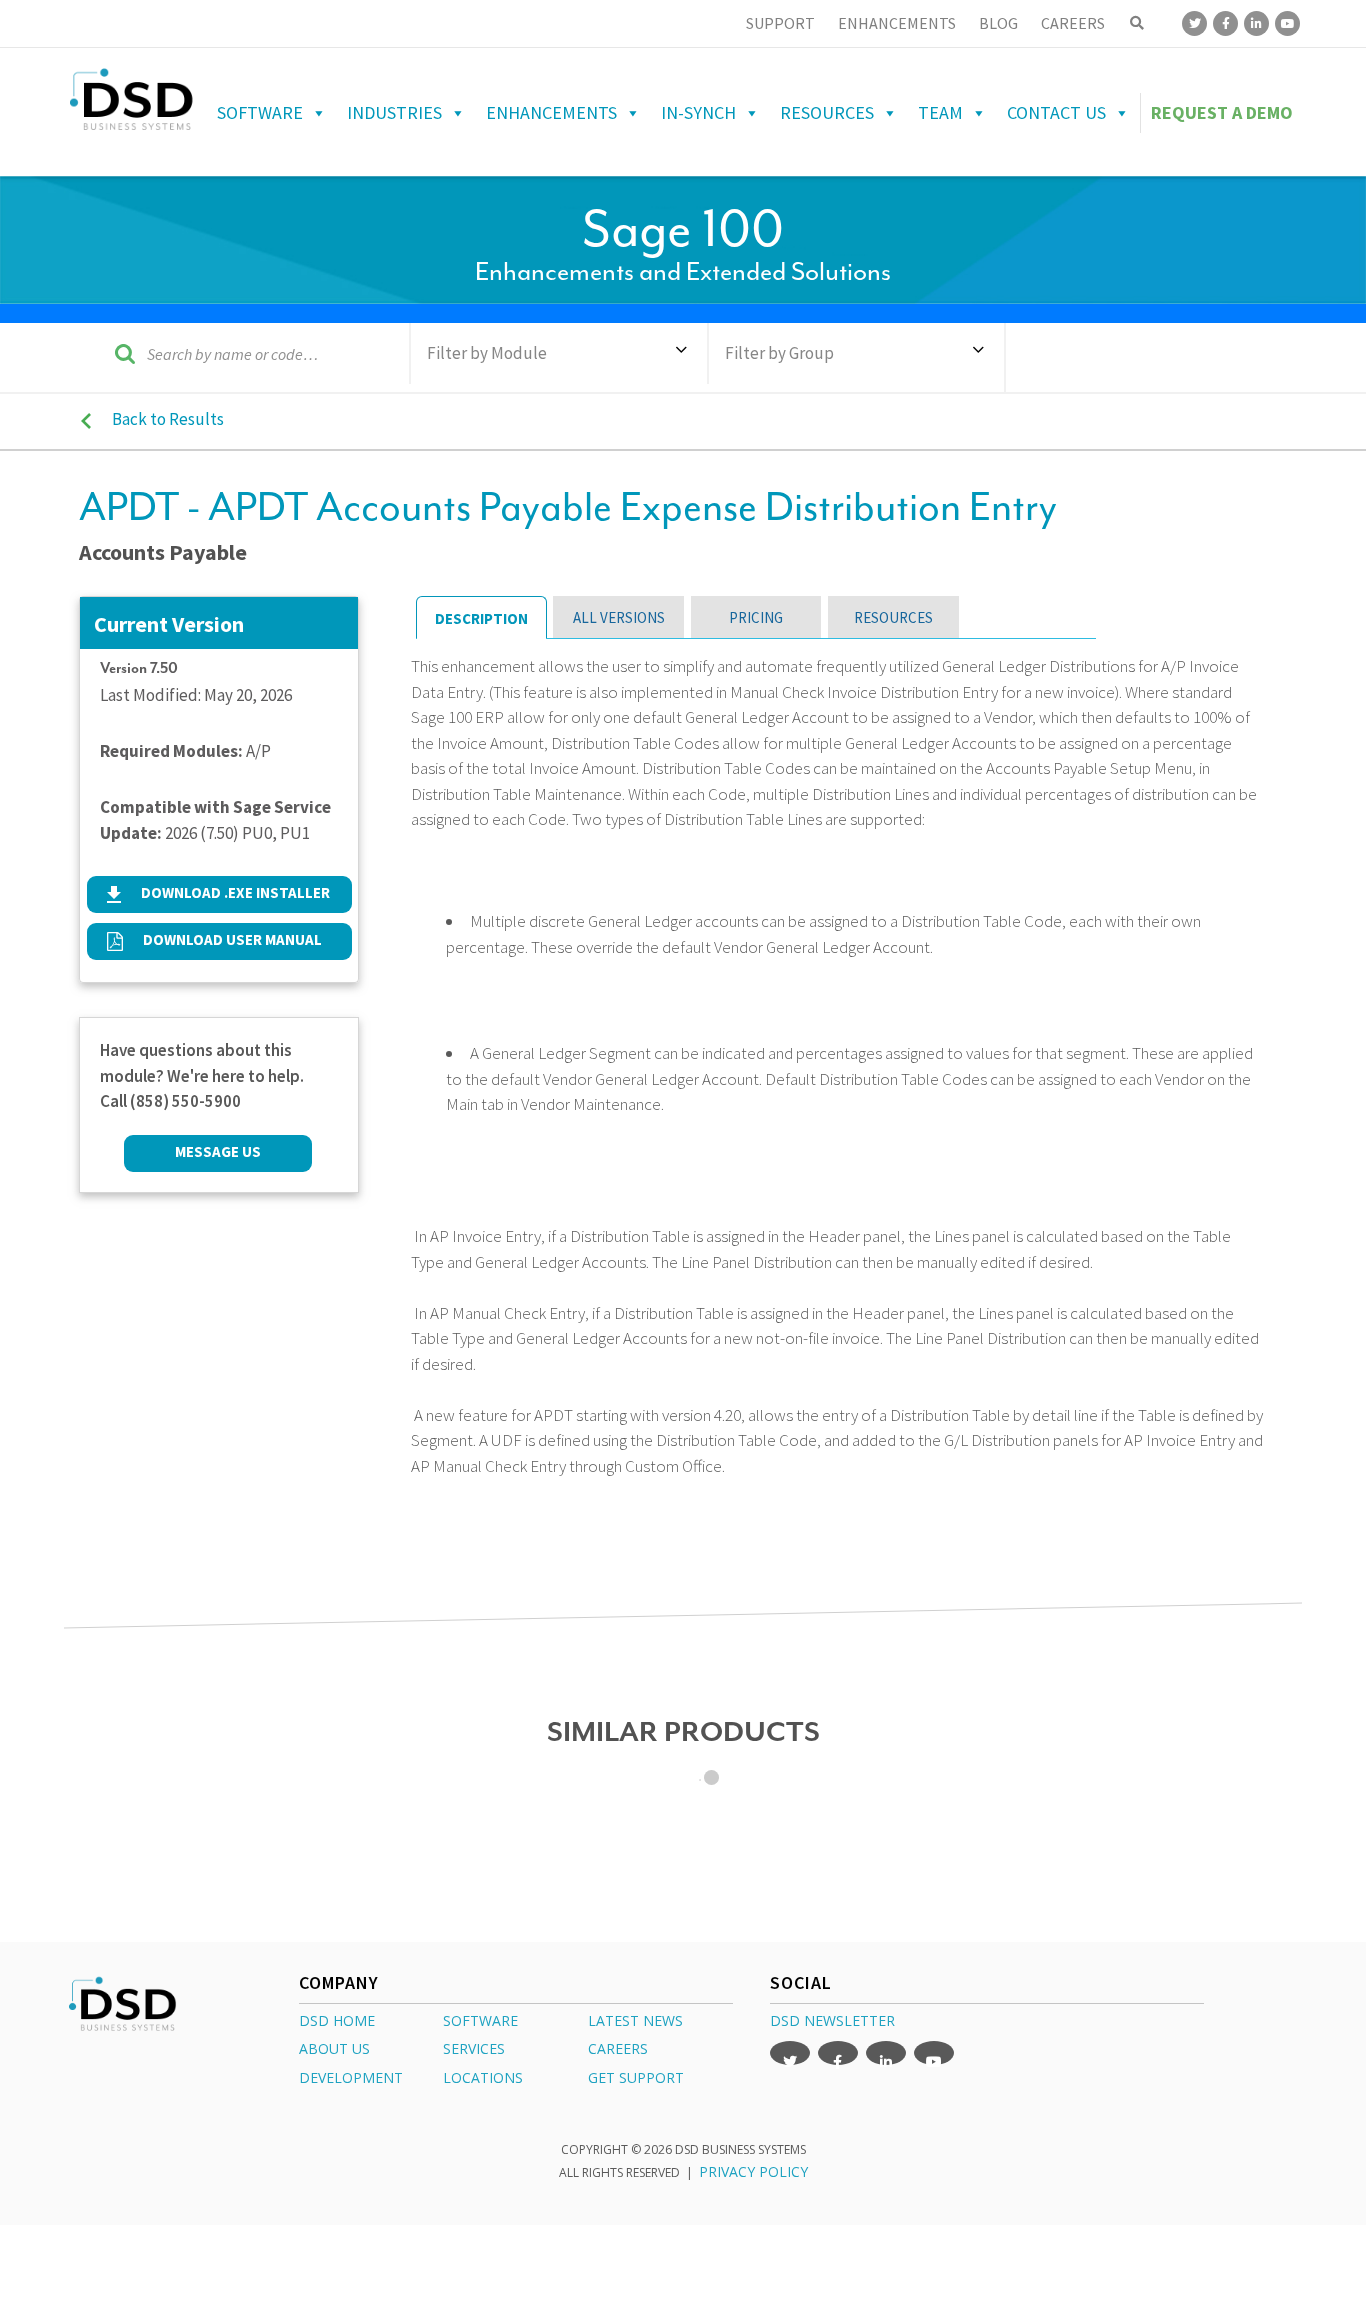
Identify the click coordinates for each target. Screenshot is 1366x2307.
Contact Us (1056, 112)
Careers (1073, 23)
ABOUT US (334, 2048)
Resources (827, 112)
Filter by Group (779, 353)
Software (260, 112)
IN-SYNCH (698, 112)
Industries (394, 112)
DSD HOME (337, 2020)
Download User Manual (232, 939)
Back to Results (168, 419)
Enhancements (897, 23)
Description (481, 618)
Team (940, 112)
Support (780, 23)
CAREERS (618, 2048)
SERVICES (474, 2048)
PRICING (756, 617)
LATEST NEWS (635, 2020)
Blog (998, 23)
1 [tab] (711, 1777)
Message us (218, 1151)
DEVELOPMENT (351, 2077)
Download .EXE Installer (235, 892)
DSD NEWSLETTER (832, 2020)
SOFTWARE (480, 2020)
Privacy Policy (753, 2171)
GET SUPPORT (636, 2077)
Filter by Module (487, 353)
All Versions (619, 617)
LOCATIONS (483, 2077)
